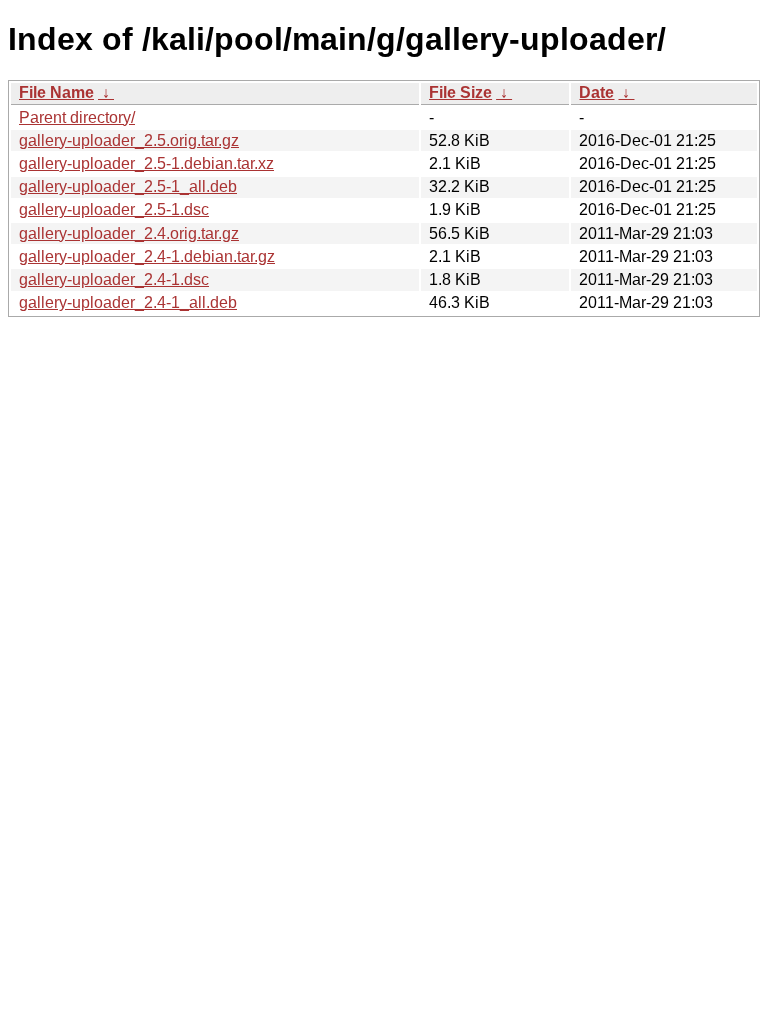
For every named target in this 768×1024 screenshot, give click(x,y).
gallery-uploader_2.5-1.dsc (114, 209)
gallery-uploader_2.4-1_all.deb (128, 302)
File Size (460, 92)
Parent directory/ (77, 117)
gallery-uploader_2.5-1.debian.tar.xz (146, 163)
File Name (56, 92)
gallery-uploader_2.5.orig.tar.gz (129, 140)
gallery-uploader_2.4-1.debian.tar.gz (147, 256)
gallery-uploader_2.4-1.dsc (114, 279)
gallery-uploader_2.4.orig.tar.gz (129, 233)
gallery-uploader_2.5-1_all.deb (128, 186)
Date (596, 92)
